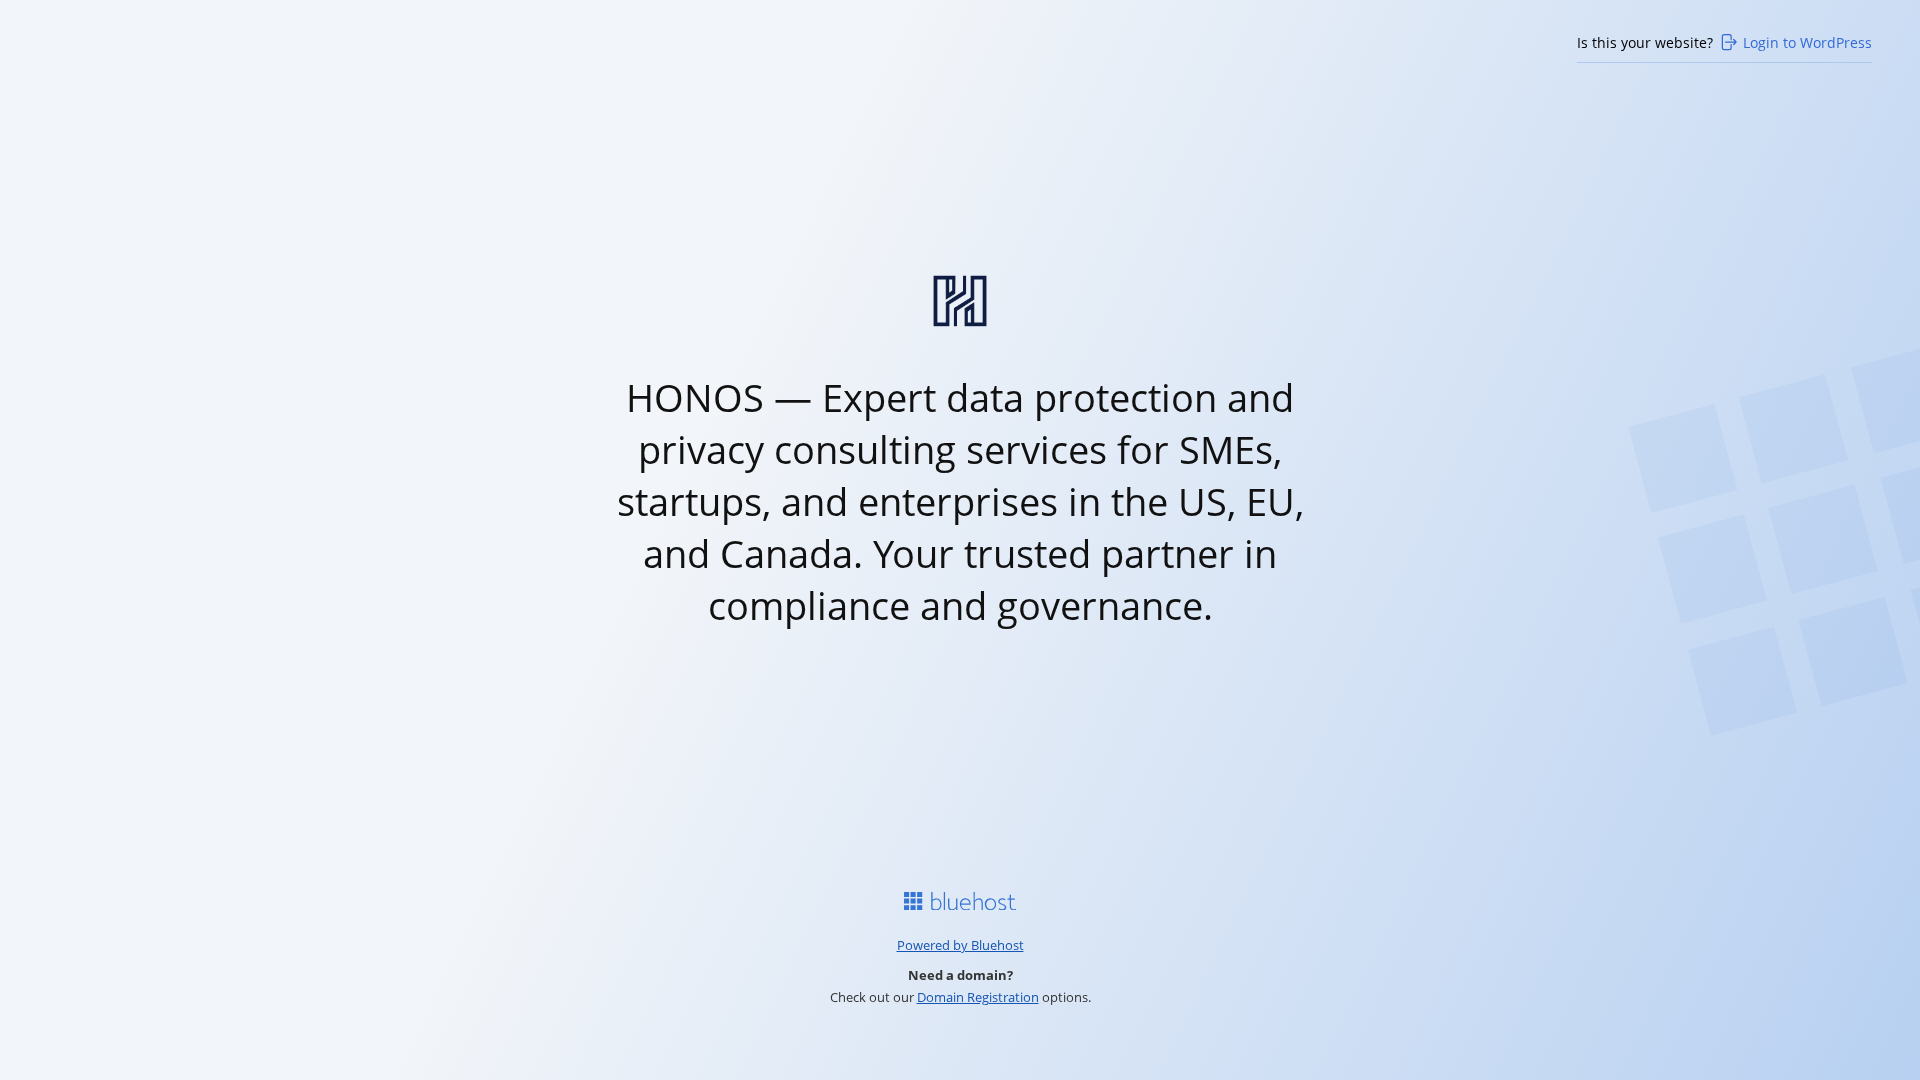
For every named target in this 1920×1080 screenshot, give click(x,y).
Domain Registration (978, 997)
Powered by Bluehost (960, 945)
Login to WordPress (1807, 42)
